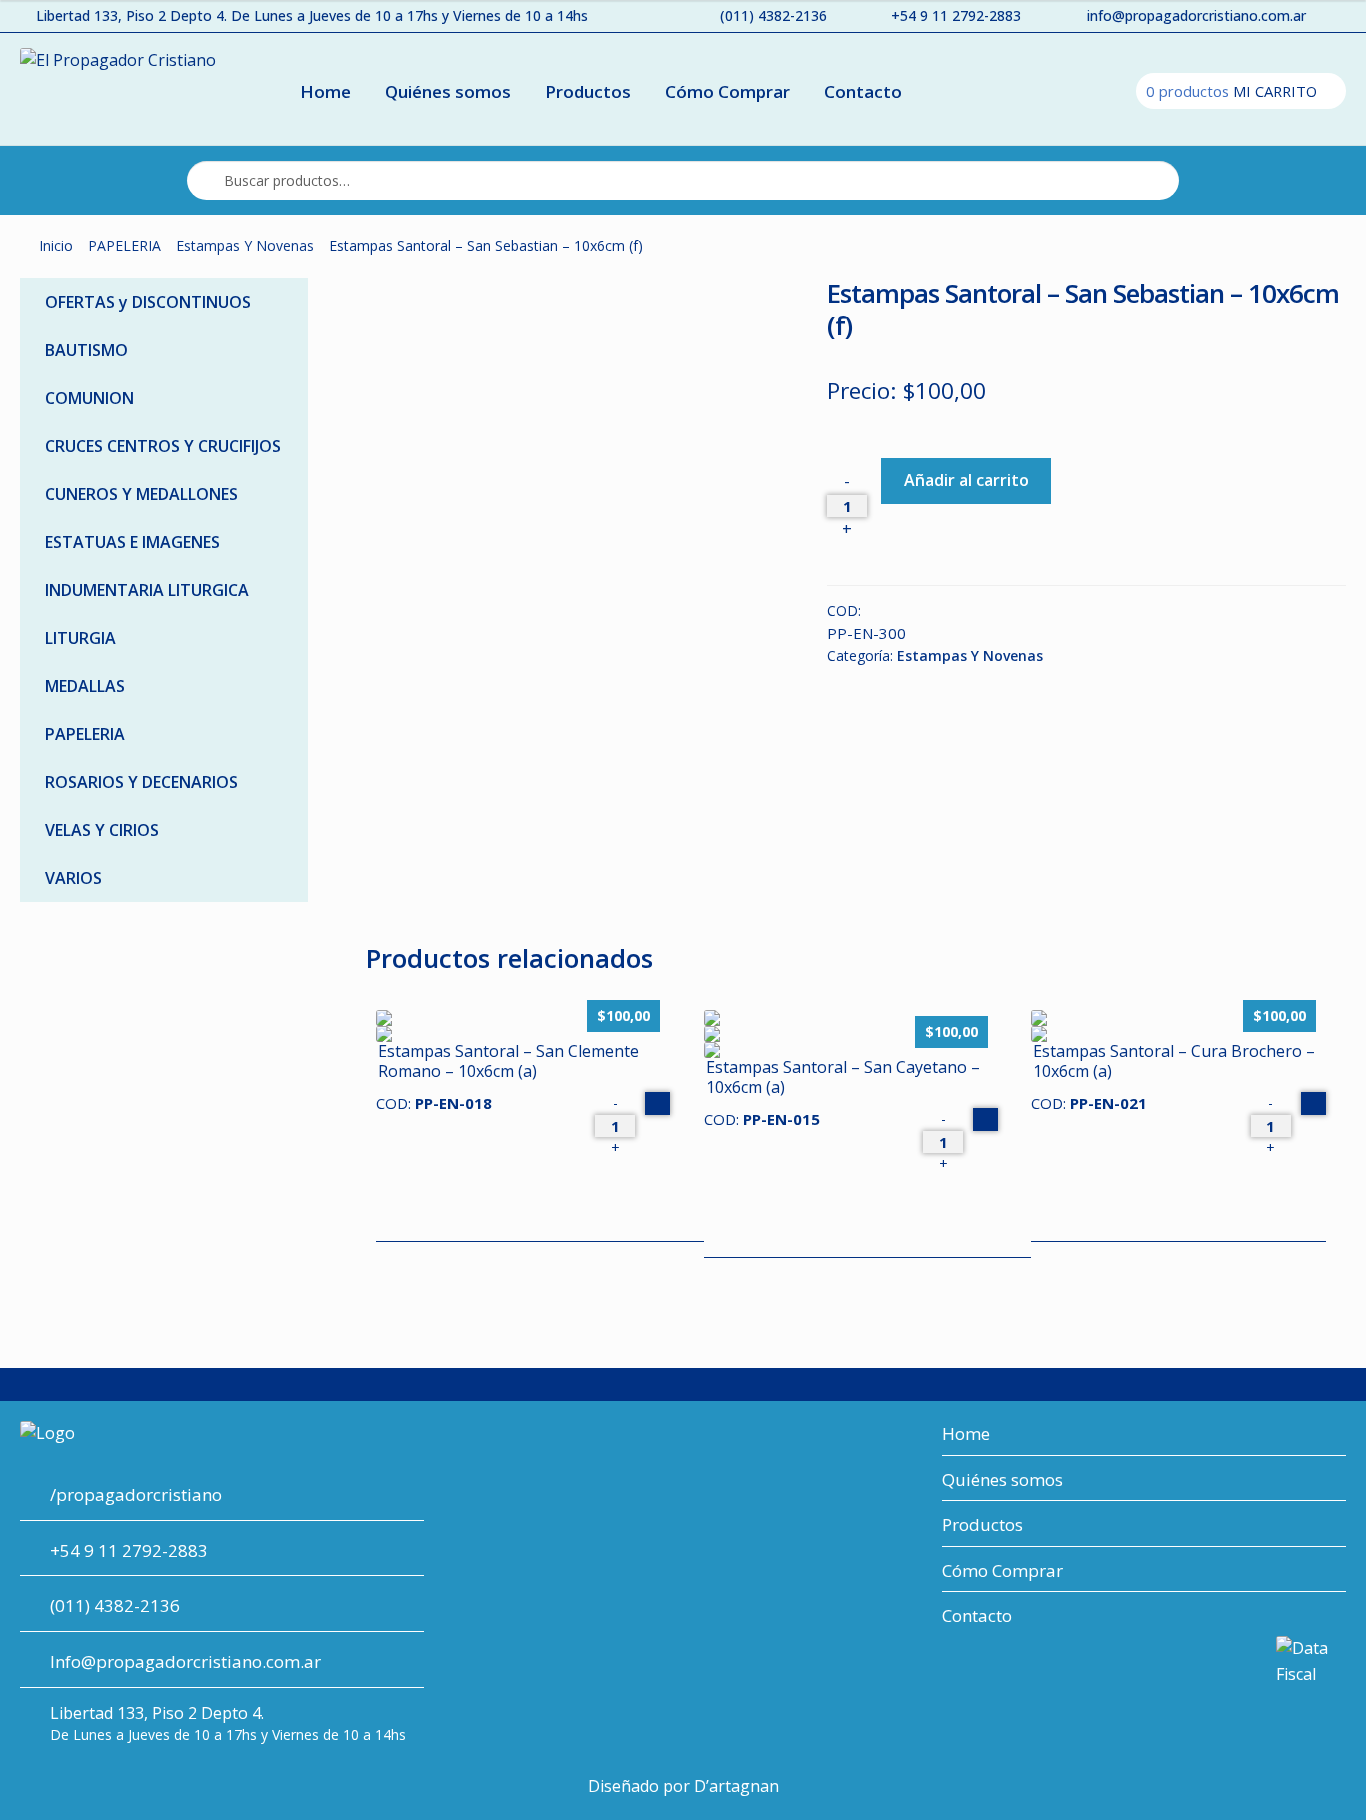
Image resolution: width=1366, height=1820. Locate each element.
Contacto (863, 91)
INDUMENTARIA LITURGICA (147, 590)
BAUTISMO (86, 350)
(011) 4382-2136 (773, 15)
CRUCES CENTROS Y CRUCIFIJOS (163, 446)
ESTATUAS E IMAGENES (132, 542)
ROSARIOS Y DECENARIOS (141, 782)
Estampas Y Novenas (245, 245)
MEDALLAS (85, 686)
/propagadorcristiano (136, 1494)
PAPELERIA (124, 245)
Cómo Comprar (727, 91)
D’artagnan (736, 1786)
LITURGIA (80, 638)
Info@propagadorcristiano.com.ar (185, 1661)
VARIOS (73, 878)
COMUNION (89, 398)
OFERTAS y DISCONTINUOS (148, 302)
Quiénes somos (448, 91)
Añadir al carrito (966, 480)
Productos (588, 91)
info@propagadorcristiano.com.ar (1196, 15)
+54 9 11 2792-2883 (956, 15)
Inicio (56, 245)
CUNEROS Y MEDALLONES (141, 494)
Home (325, 91)
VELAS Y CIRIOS (102, 830)
